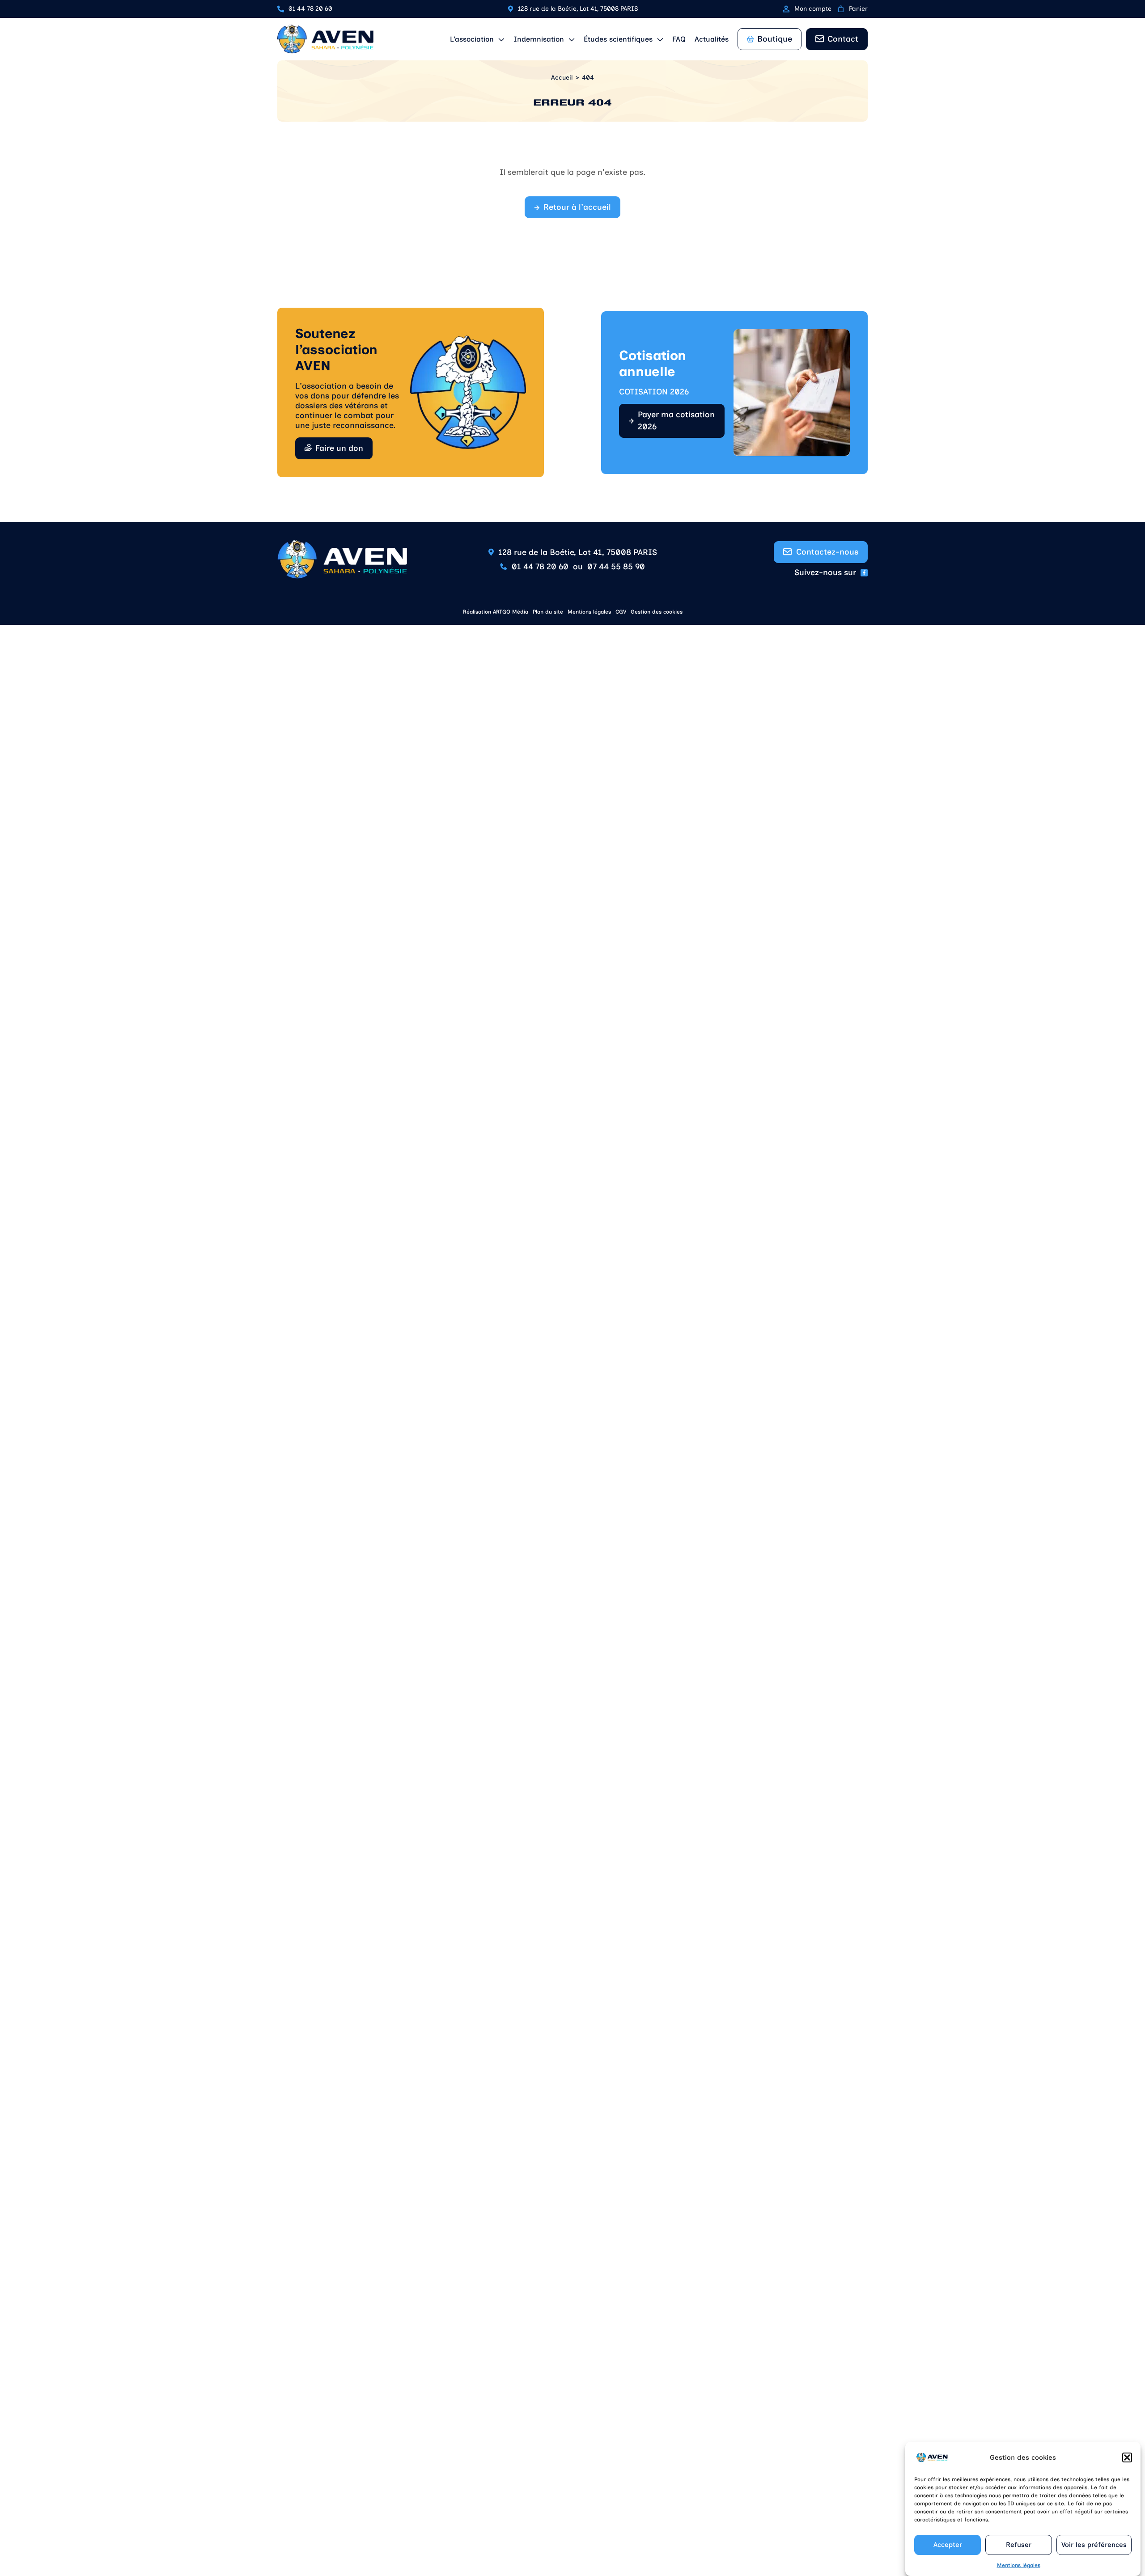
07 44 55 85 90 (616, 567)
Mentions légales (1019, 2565)
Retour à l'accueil (577, 207)
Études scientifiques (618, 39)
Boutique (775, 39)
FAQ (679, 39)
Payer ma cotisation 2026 (676, 421)
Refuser (1019, 2545)
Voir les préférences (1094, 2545)
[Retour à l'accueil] (325, 39)
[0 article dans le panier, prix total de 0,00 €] (841, 9)
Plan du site (548, 612)
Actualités (712, 39)
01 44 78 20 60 (310, 9)
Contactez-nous (827, 552)
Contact (843, 39)
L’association (472, 39)
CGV (621, 612)
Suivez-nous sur (825, 572)
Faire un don (339, 448)
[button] (1127, 2457)
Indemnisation (539, 39)
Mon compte (813, 9)
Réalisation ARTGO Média (496, 612)
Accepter (948, 2545)
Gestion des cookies (657, 612)
